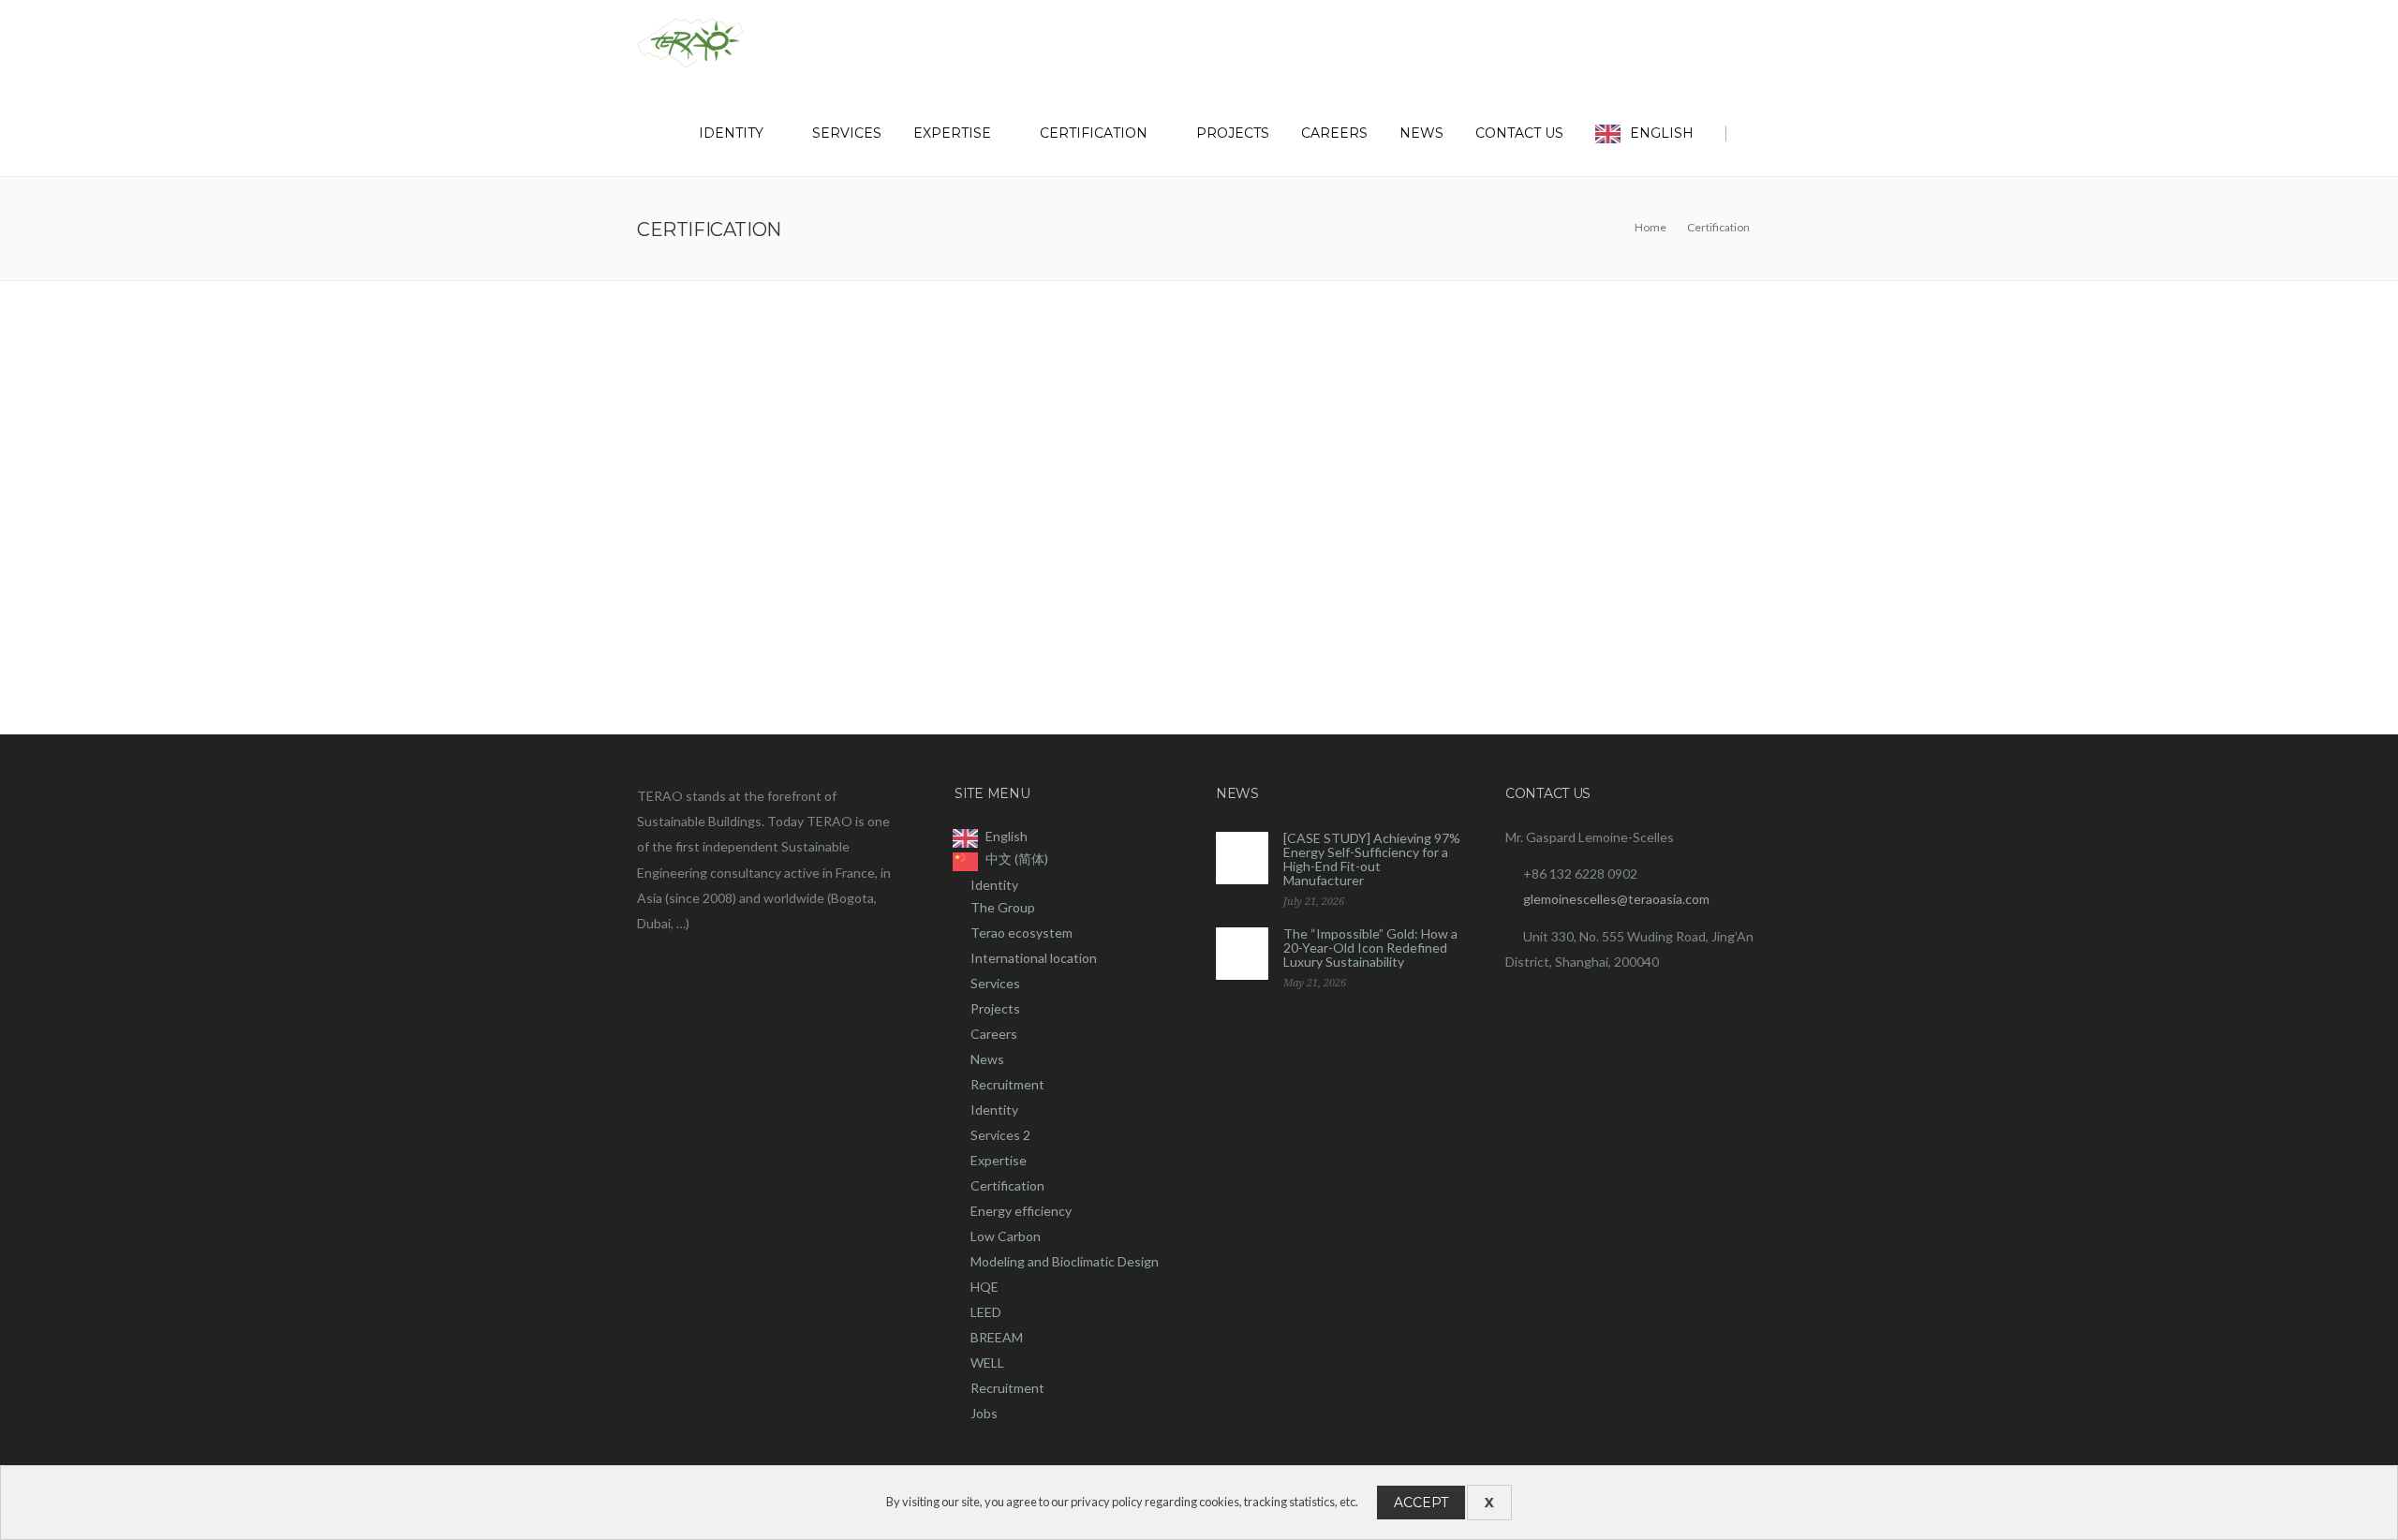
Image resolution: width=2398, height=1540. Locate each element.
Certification (1094, 133)
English (1662, 133)
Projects (1233, 133)
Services (847, 133)
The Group (1003, 907)
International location (1034, 958)
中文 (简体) (1017, 859)
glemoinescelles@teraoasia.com (1616, 899)
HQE (984, 1287)
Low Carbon (1006, 1236)
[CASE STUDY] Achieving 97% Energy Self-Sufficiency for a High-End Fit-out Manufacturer (1372, 859)
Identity (731, 133)
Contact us (1519, 133)
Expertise (952, 133)
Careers (1334, 133)
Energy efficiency (1021, 1211)
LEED (986, 1312)
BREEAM (997, 1337)
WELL (987, 1362)
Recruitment (1007, 1084)
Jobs (984, 1413)
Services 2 (1000, 1135)
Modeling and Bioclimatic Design (1065, 1261)
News (1421, 133)
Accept (1421, 1503)
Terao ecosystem (1021, 933)
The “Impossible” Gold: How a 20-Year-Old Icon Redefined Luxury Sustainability (1370, 948)
